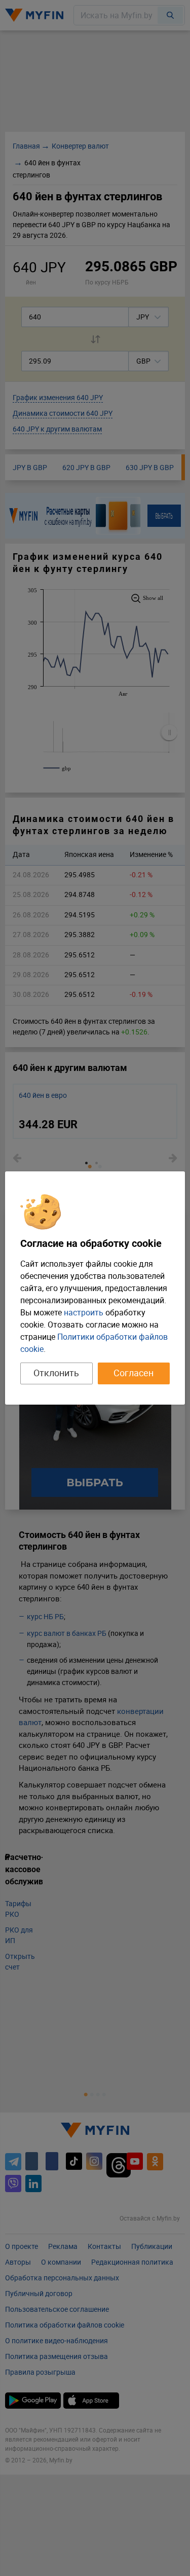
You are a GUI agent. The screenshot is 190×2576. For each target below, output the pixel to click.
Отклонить (56, 1373)
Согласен (134, 1373)
